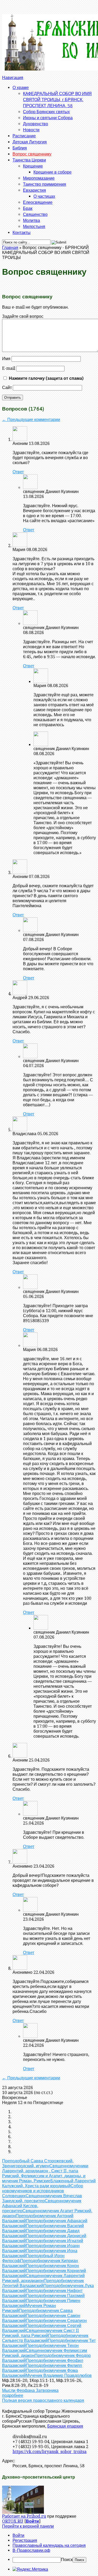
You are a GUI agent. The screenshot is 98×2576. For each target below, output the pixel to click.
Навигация (13, 78)
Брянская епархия (65, 2426)
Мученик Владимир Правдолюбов (59, 2375)
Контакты (22, 232)
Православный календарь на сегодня (49, 2545)
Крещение (33, 166)
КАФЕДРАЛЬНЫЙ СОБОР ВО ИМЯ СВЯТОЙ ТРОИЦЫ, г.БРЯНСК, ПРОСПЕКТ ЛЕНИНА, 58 (57, 99)
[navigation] (49, 2548)
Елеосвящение (38, 202)
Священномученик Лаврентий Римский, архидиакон (43, 2278)
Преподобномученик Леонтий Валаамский (43, 2283)
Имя (6, 359)
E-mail (9, 368)
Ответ (18, 472)
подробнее (13, 2395)
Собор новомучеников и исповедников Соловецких (43, 2191)
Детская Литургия (30, 142)
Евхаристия (34, 190)
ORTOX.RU (13, 2521)
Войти (32, 2521)
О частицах (44, 196)
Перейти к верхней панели (28, 2526)
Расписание (24, 136)
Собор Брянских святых (46, 111)
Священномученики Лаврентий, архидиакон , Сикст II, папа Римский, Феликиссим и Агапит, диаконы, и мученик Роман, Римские (45, 2173)
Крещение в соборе (53, 172)
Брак (28, 208)
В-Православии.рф (31, 2550)
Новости (31, 130)
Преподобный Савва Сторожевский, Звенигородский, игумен (38, 2163)
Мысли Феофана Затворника (30, 2390)
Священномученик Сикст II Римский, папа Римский (41, 2333)
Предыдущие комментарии (31, 420)
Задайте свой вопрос (23, 316)
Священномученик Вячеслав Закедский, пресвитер (42, 2198)
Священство (35, 214)
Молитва (31, 220)
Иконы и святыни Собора (48, 118)
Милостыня (34, 226)
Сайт (7, 388)
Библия (20, 148)
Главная (10, 248)
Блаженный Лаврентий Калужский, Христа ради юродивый (49, 2183)
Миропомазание (39, 178)
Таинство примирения (45, 184)
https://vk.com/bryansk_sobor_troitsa (50, 2452)
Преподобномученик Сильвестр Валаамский (45, 2338)
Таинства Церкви (29, 160)
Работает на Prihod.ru (24, 2516)
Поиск (67, 2560)
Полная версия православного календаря (43, 2400)
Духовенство (36, 124)
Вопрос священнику (32, 154)
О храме (21, 87)
